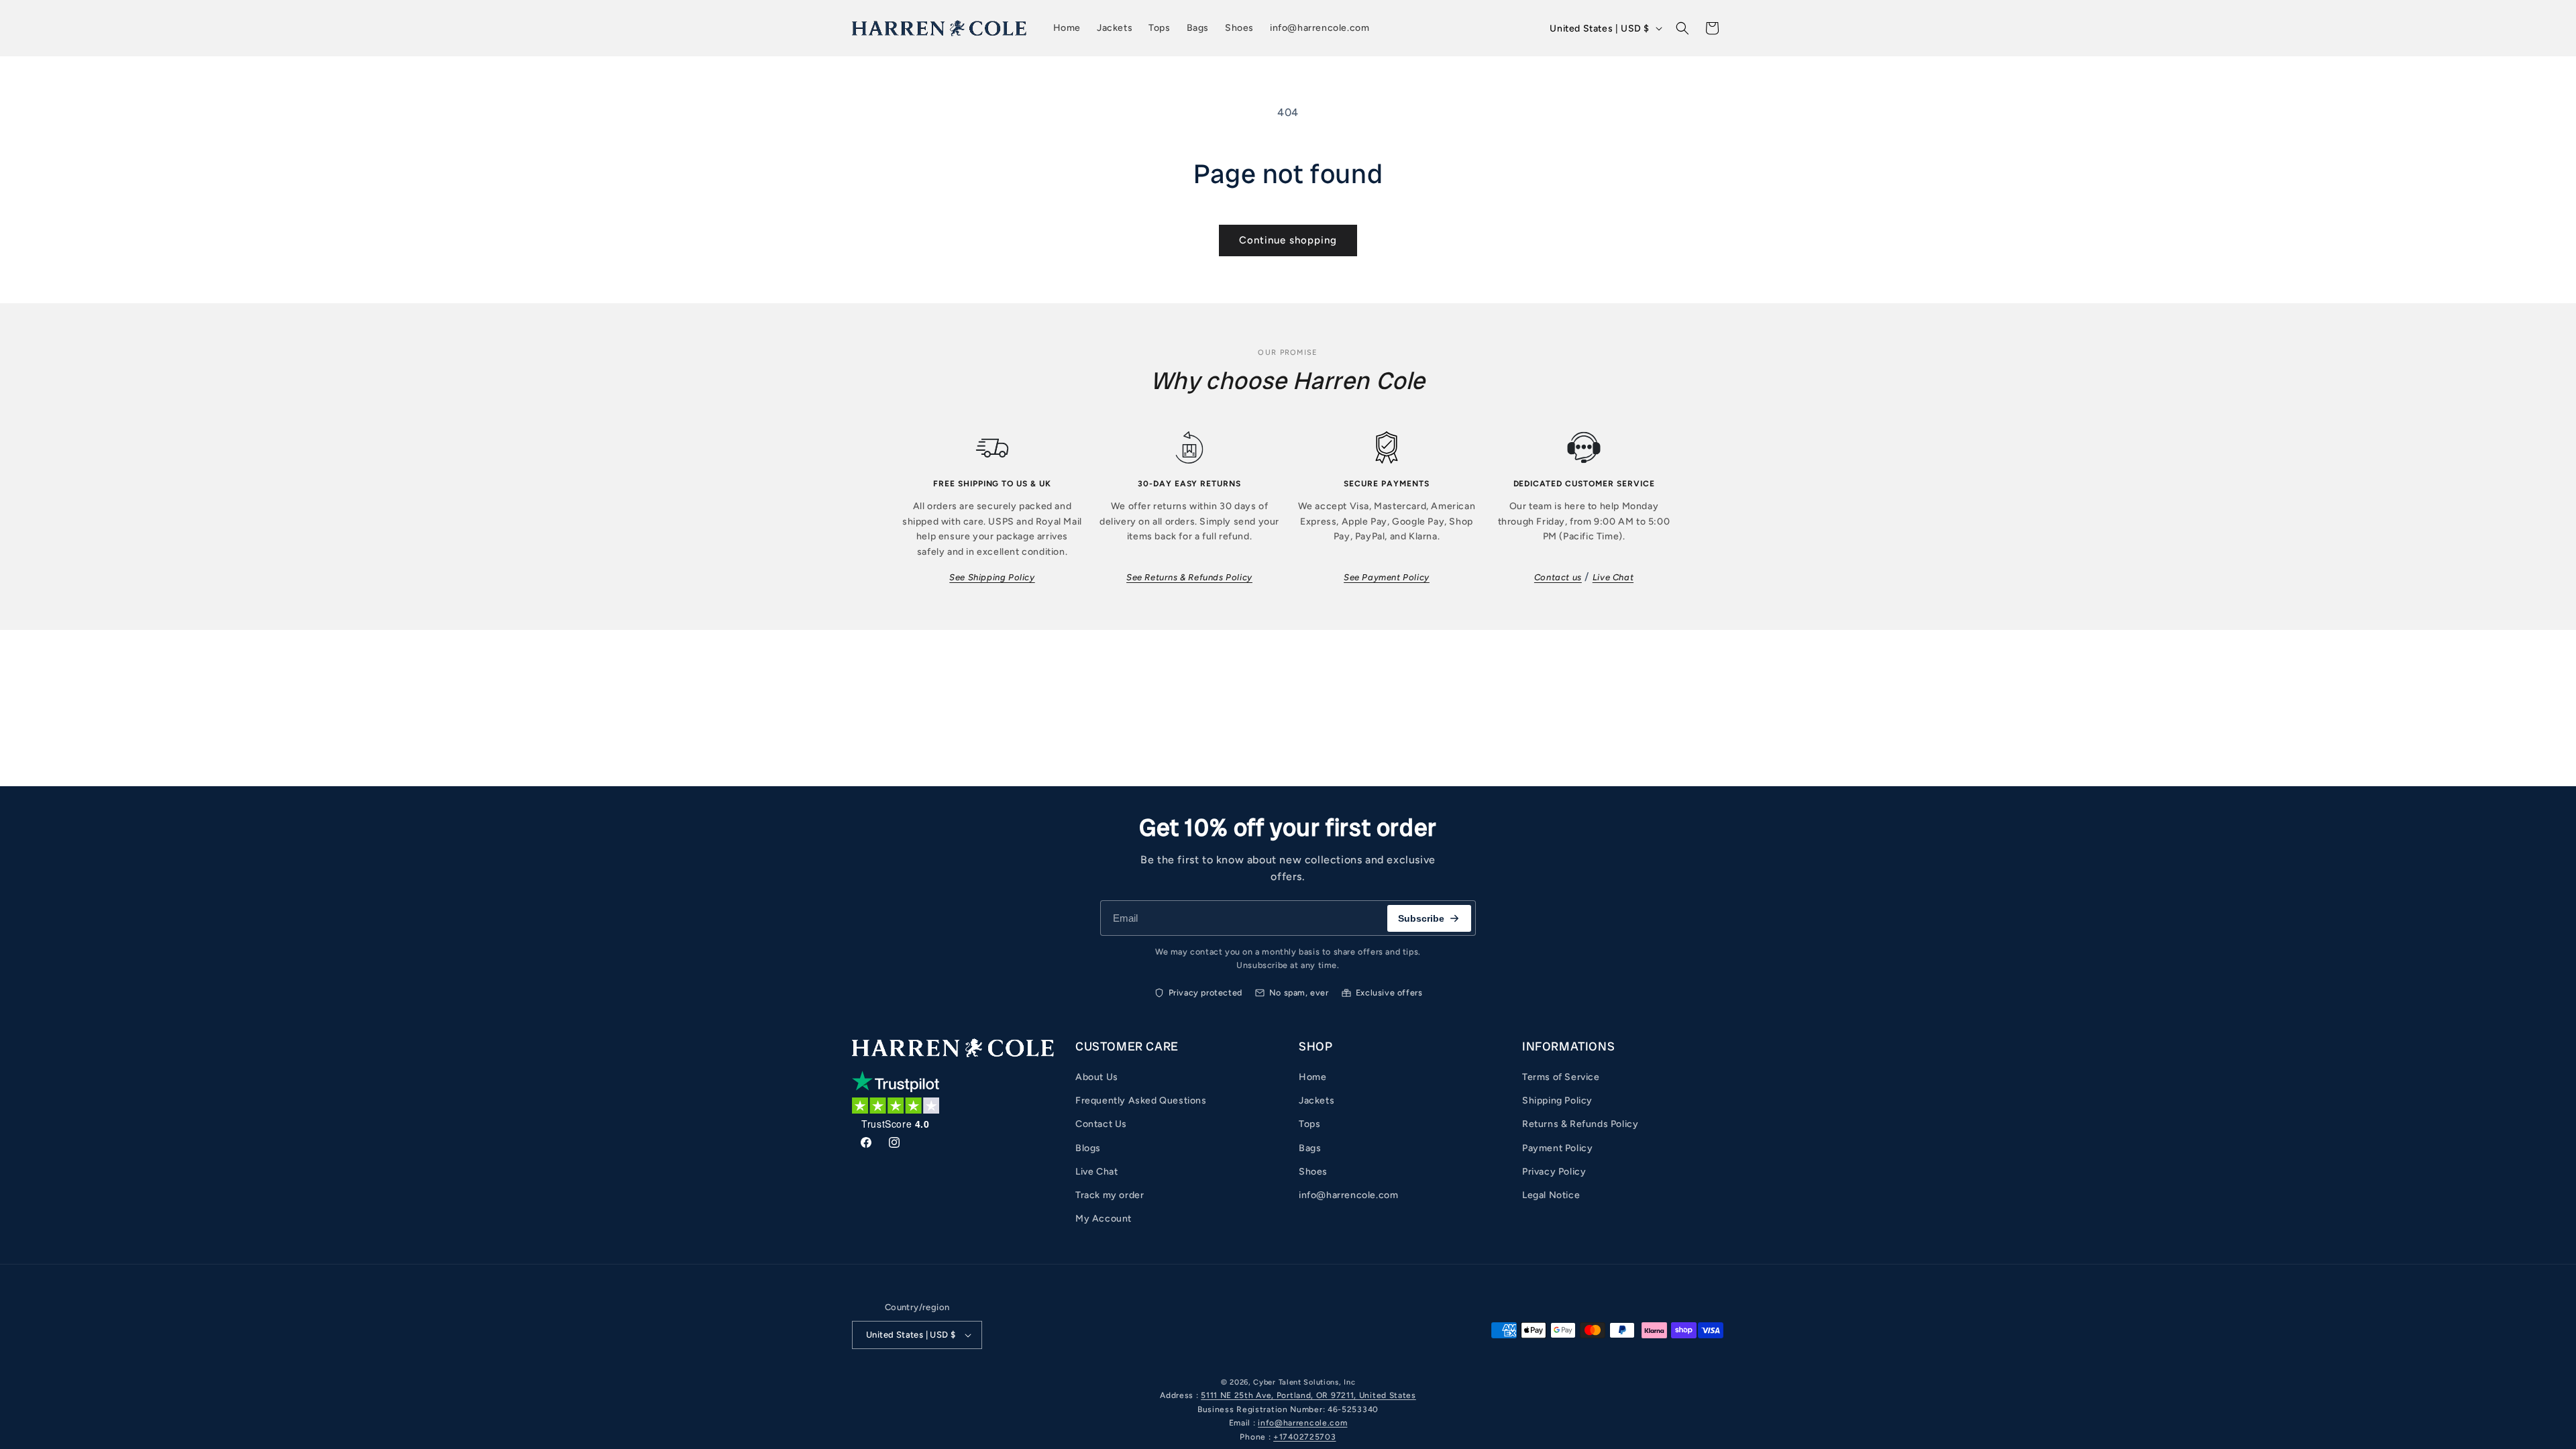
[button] (1682, 28)
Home (1312, 1077)
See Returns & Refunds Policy (1189, 577)
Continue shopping (1288, 240)
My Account (1104, 1219)
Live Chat (1613, 577)
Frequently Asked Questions (1141, 1101)
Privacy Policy (1554, 1172)
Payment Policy (1557, 1148)
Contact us (1558, 577)
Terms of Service (1561, 1077)
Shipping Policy (1557, 1101)
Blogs (1088, 1148)
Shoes (1313, 1172)
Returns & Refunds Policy (1580, 1124)
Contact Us (1101, 1124)
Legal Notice (1551, 1195)
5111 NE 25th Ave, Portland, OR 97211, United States (1308, 1395)
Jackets (1317, 1101)
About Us (1097, 1077)
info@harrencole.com (1348, 1195)
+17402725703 (1304, 1437)
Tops (1309, 1124)
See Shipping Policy (992, 577)
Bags (1310, 1148)
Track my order (1110, 1195)
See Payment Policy (1387, 577)
